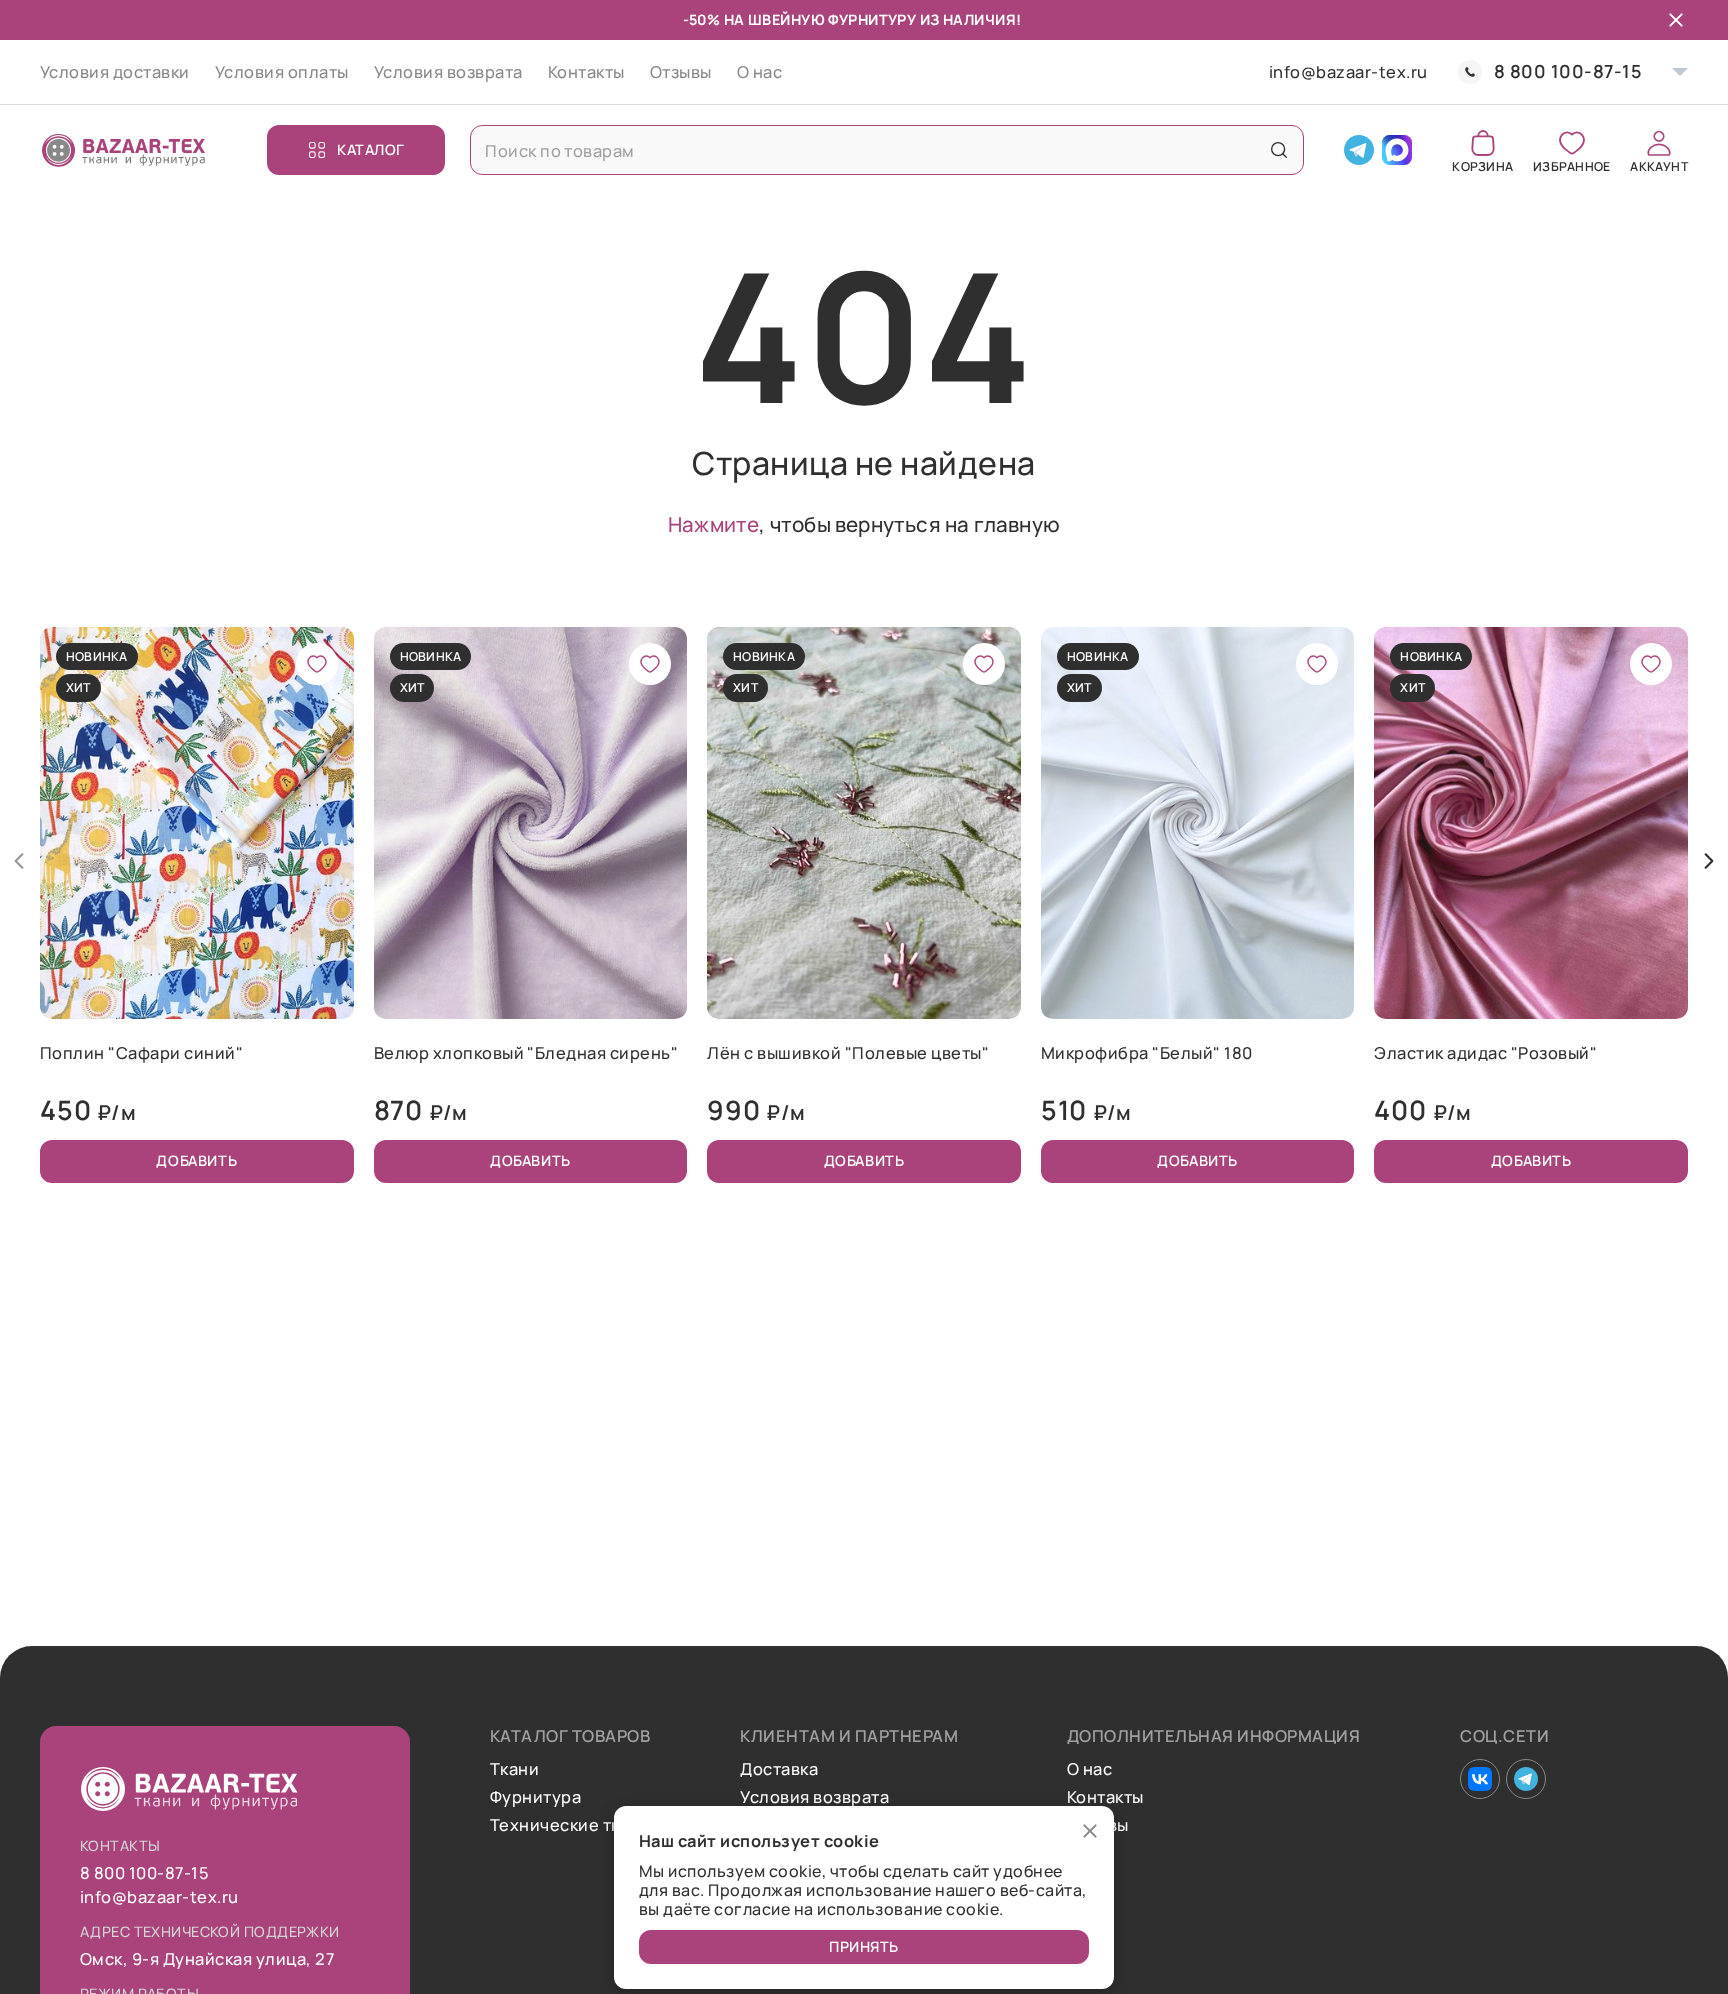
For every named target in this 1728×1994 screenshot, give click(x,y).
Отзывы (681, 71)
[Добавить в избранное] (317, 664)
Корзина (1482, 165)
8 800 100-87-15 (1568, 71)
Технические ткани (570, 1825)
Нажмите (713, 524)
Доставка (779, 1769)
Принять (864, 1946)
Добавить (196, 1160)
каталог (371, 149)
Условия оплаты (282, 71)
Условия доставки (115, 71)
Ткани (514, 1769)
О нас (759, 71)
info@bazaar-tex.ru (1348, 72)
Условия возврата (448, 71)
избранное (1571, 165)
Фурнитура (535, 1797)
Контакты (586, 71)
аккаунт (1659, 165)
